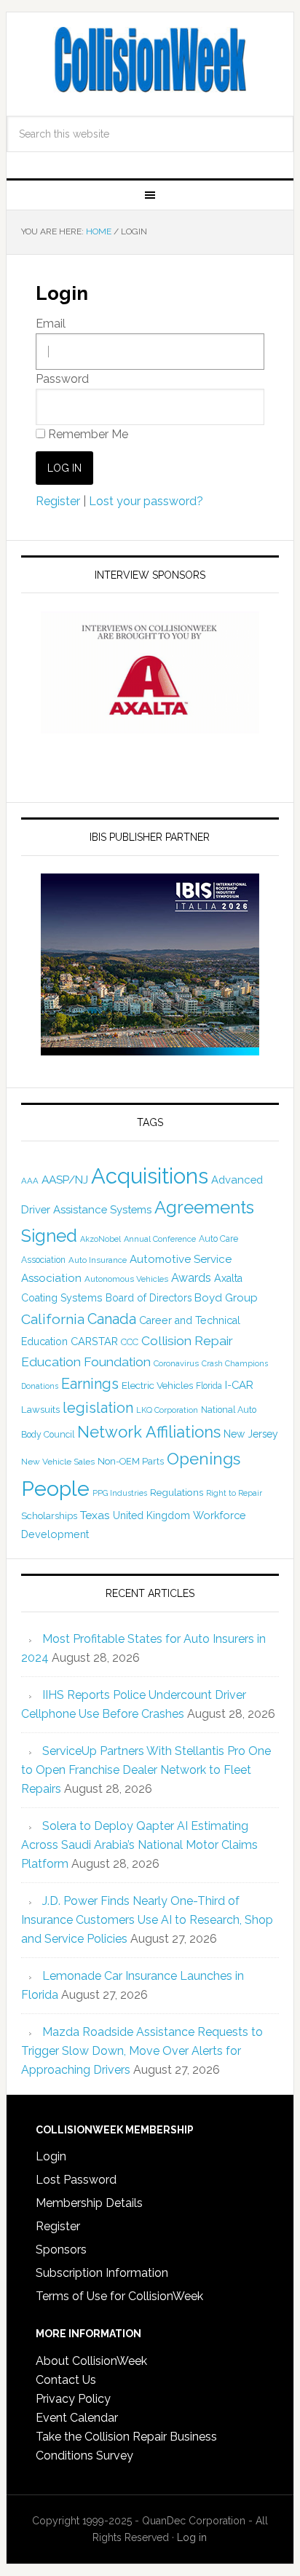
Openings (204, 1459)
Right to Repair (234, 1493)
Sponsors (61, 2250)
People (55, 1489)
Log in (192, 2537)
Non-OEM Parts (131, 1461)
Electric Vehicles (157, 1385)
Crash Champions (235, 1364)
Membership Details (89, 2203)
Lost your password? (146, 501)
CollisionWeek (150, 60)
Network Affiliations (149, 1432)
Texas (95, 1515)
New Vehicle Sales (58, 1462)
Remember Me (87, 434)
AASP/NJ (65, 1180)
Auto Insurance (98, 1260)
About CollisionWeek (91, 2361)
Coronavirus (176, 1363)
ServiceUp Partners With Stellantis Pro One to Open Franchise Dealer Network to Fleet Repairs (146, 1770)
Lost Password (76, 2180)
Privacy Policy (73, 2399)
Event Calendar (77, 2418)
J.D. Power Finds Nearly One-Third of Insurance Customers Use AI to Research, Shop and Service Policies (147, 1920)
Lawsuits (40, 1409)
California (53, 1319)
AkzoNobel (100, 1239)
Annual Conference (160, 1239)
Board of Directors (149, 1298)
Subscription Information (102, 2273)
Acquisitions (150, 1176)
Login (51, 2156)
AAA (30, 1181)
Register (58, 501)
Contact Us (66, 2380)
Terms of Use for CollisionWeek (119, 2296)
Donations (40, 1386)
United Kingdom (151, 1515)
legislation (98, 1408)
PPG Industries (120, 1493)
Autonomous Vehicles (126, 1279)
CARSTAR (94, 1341)
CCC (130, 1342)
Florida (209, 1386)
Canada (112, 1319)
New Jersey (251, 1434)
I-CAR (239, 1385)
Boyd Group (226, 1298)
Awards (191, 1278)
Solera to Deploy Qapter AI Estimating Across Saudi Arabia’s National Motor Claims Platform (139, 1845)
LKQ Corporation (167, 1410)
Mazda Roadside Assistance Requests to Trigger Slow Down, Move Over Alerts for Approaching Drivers (142, 2051)
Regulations (177, 1492)
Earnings (90, 1384)
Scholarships (49, 1515)
